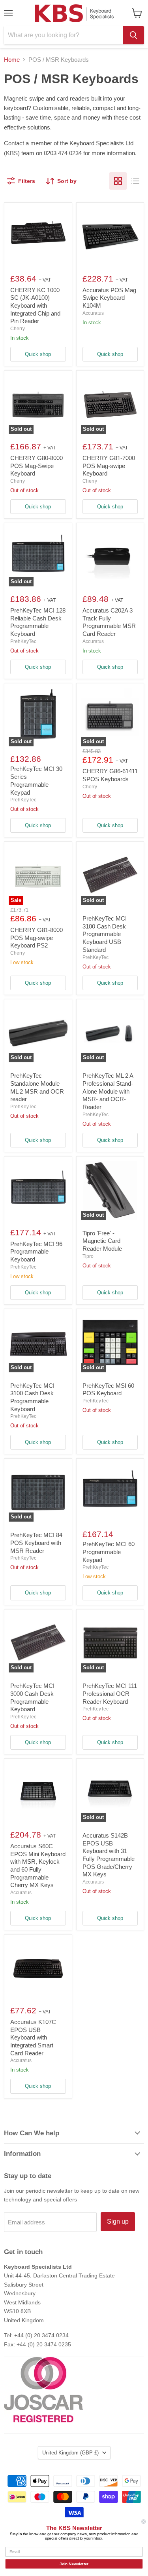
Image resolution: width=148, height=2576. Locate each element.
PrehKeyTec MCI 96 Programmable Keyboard (36, 1252)
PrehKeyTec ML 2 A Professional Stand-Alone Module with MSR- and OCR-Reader (108, 1091)
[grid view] (118, 181)
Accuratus (93, 313)
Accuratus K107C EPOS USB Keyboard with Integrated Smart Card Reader (33, 2038)
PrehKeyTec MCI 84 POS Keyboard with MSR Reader (36, 1543)
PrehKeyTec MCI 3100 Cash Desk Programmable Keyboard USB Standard (105, 934)
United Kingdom (70, 2453)
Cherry (18, 329)
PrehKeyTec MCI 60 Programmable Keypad (109, 1552)
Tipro (88, 1256)
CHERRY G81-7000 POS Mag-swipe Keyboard (109, 466)
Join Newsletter (74, 2564)
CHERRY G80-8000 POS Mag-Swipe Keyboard (37, 466)
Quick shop (38, 354)
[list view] (135, 181)
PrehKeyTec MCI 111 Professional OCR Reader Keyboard (110, 1693)
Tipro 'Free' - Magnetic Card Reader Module (102, 1241)
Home (12, 60)
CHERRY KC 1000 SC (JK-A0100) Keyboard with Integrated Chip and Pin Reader (35, 306)
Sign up (118, 2221)
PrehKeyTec (23, 641)
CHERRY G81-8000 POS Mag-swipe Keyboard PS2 (37, 938)
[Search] (133, 35)
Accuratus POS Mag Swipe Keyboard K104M (109, 298)
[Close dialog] (144, 2522)
